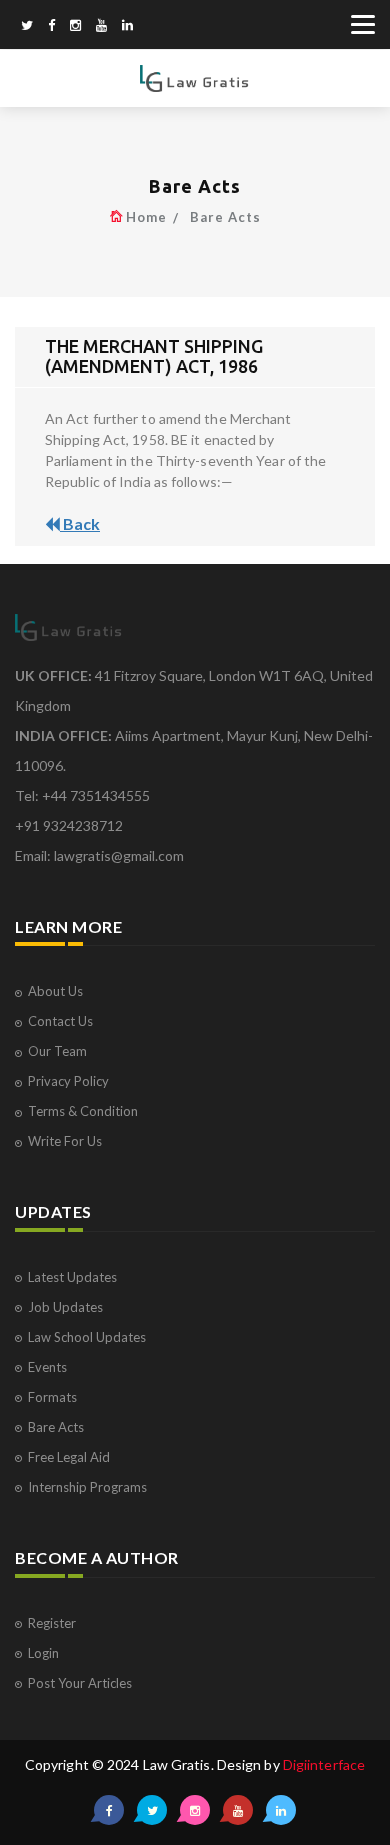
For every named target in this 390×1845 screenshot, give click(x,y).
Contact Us (60, 1021)
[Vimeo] (101, 27)
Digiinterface (324, 1764)
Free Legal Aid (69, 1457)
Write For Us (65, 1141)
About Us (55, 991)
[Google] (75, 27)
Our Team (57, 1051)
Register (52, 1623)
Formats (52, 1397)
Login (43, 1653)
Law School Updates (87, 1337)
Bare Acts (225, 217)
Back (80, 523)
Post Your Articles (80, 1683)
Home (146, 217)
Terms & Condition (83, 1111)
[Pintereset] (127, 27)
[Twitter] (27, 27)
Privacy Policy (68, 1081)
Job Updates (65, 1307)
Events (47, 1367)
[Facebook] (51, 27)
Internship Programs (87, 1487)
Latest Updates (72, 1277)
